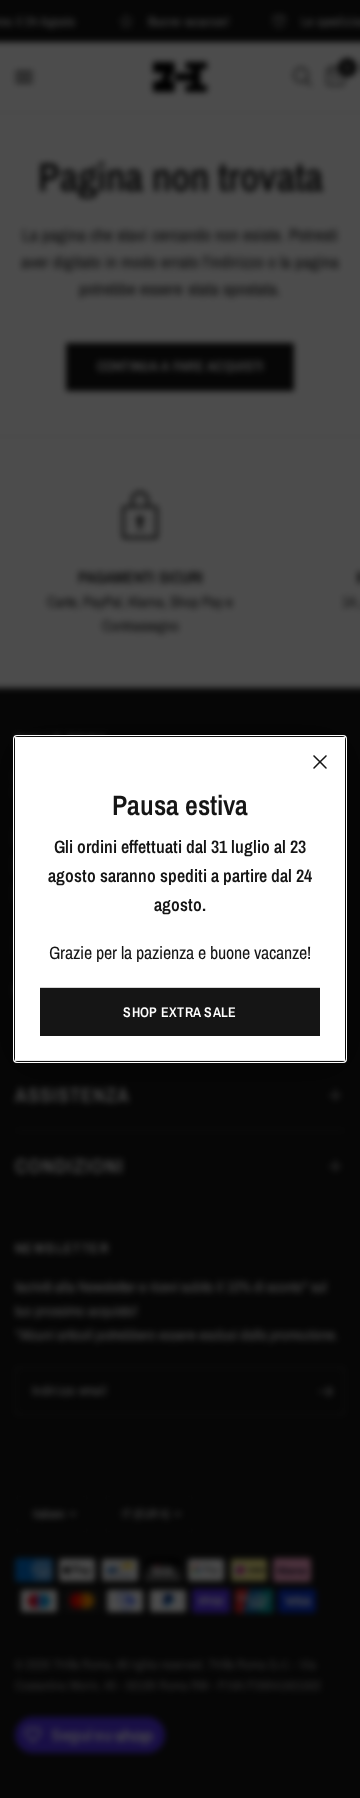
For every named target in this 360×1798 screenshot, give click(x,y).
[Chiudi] (320, 762)
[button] (180, 1012)
